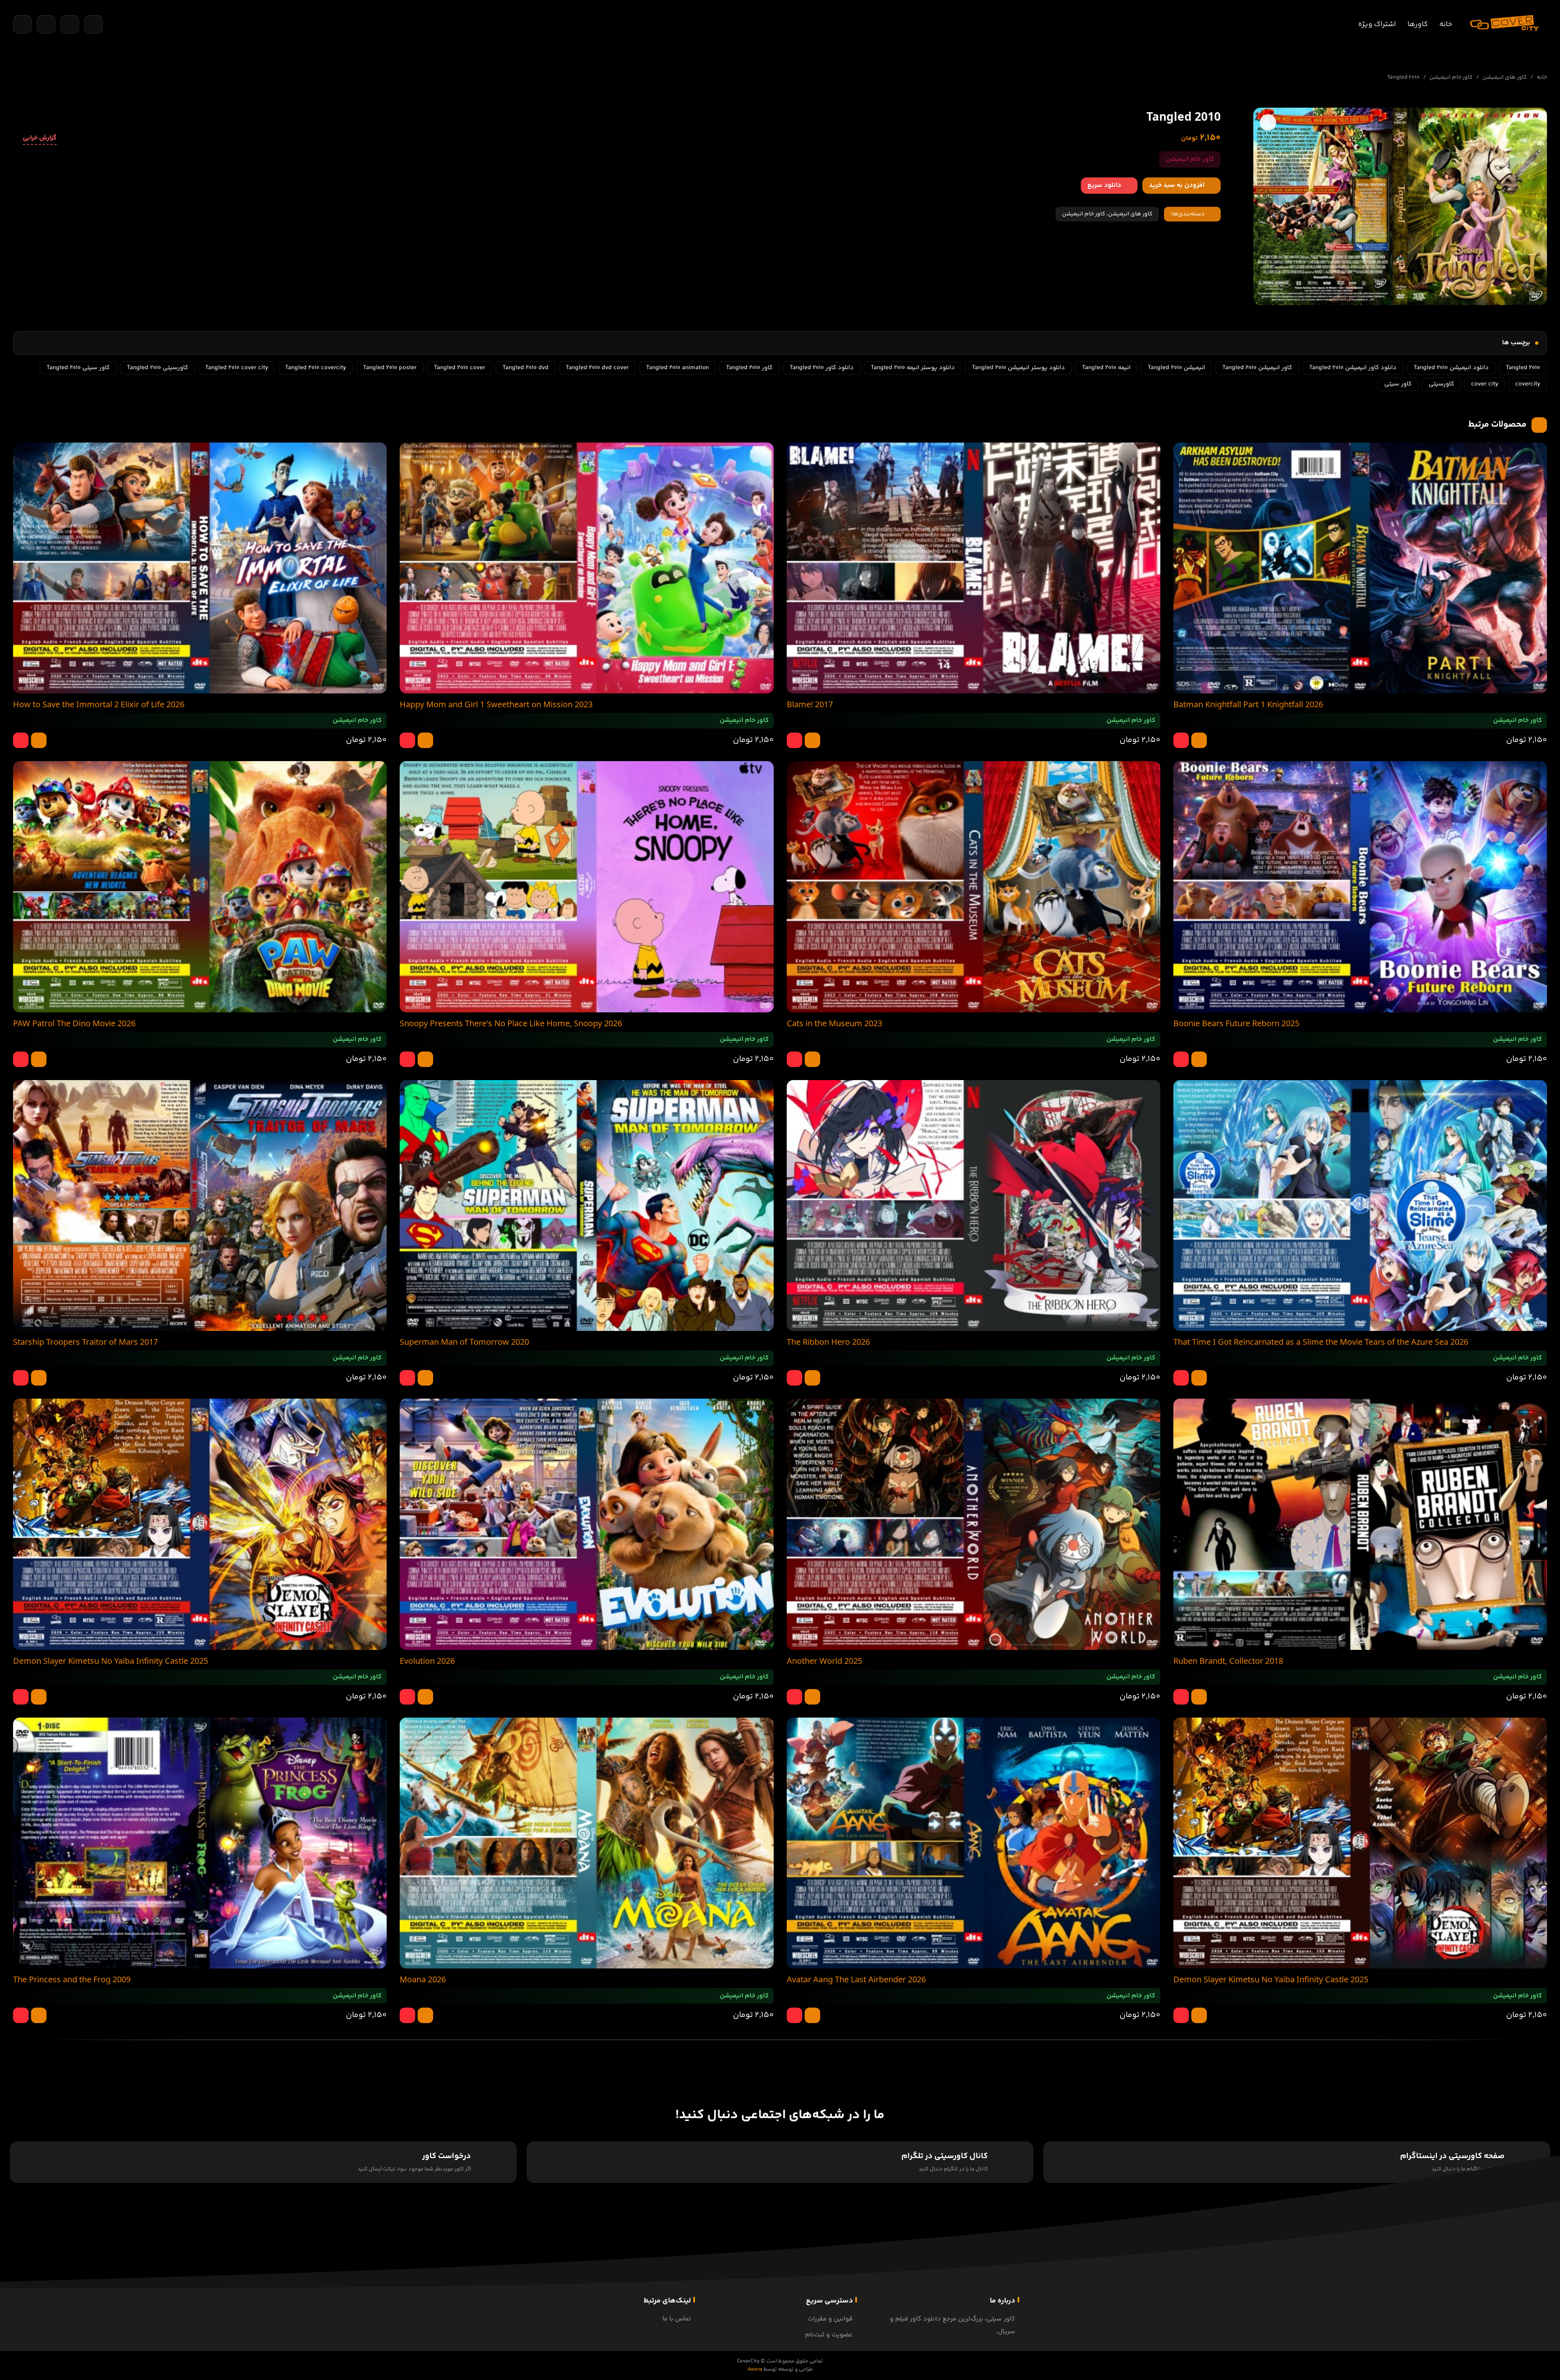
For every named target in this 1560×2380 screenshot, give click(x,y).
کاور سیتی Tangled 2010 (78, 368)
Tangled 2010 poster (390, 368)
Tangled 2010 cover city (237, 368)
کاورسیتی (1441, 384)
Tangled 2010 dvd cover (597, 368)
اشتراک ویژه (1377, 24)
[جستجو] (22, 24)
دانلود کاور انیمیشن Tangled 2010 (1353, 368)
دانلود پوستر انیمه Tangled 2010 (913, 368)
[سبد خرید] (46, 24)
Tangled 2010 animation (677, 368)
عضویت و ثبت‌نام (829, 2335)
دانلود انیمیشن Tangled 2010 (1451, 368)
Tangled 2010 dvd (526, 368)
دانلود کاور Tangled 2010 (822, 368)
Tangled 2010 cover (460, 368)
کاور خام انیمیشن (1451, 77)
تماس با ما (677, 2319)
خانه (1446, 24)
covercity (1528, 384)
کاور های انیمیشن (1505, 77)
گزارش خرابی (40, 138)
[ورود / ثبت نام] (93, 24)
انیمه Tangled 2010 (1106, 368)
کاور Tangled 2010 (749, 368)
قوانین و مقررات (830, 2319)
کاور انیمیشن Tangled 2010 (1257, 368)
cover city (1485, 384)
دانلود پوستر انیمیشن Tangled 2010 (1018, 368)
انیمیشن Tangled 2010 (1176, 368)
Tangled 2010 (1523, 368)
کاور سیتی (1398, 384)
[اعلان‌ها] (70, 24)
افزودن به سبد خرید (1177, 185)
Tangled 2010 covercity (315, 368)
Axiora (755, 2369)
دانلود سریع (1104, 185)
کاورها (1418, 24)
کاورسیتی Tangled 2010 (157, 368)
